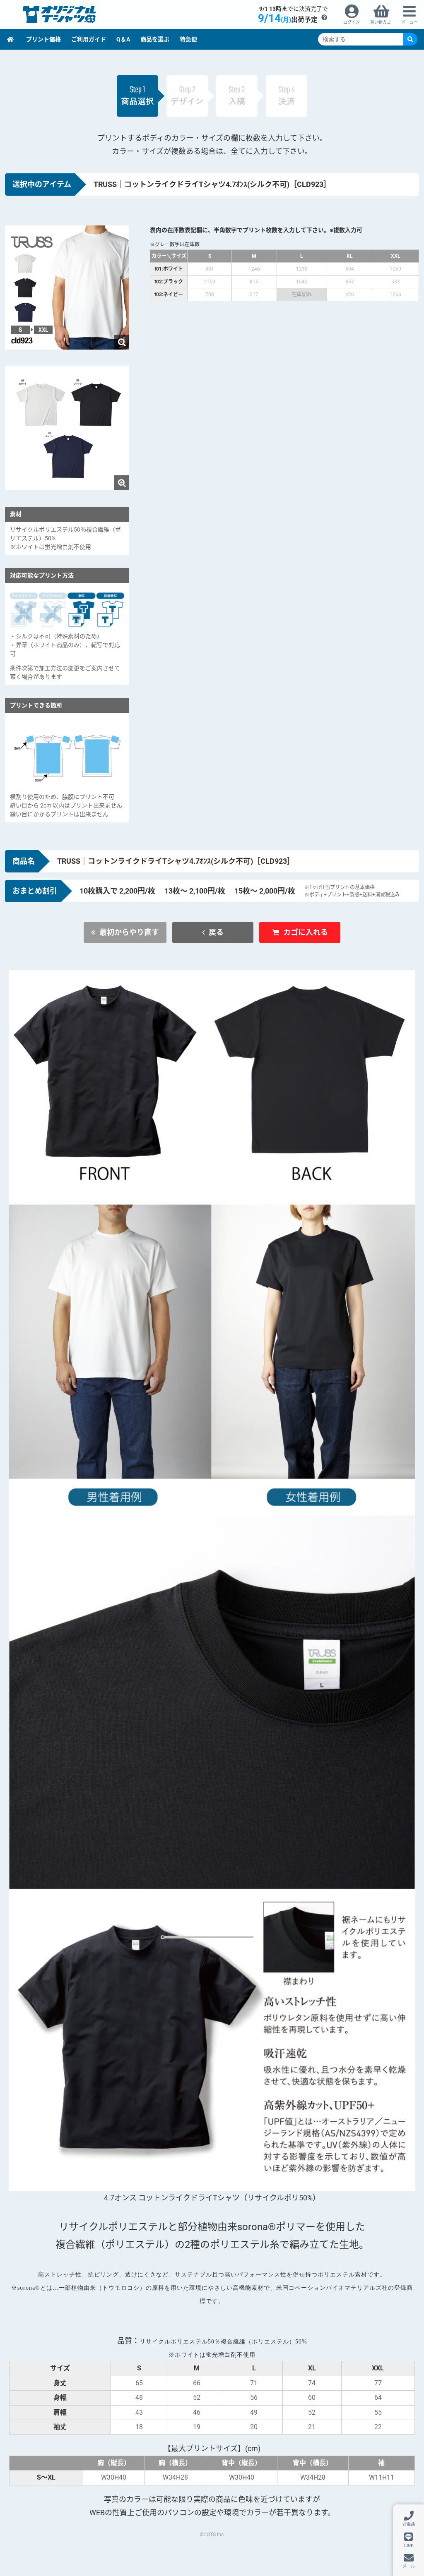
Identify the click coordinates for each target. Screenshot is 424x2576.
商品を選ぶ (155, 39)
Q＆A (123, 39)
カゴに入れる (306, 932)
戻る (216, 932)
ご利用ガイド (89, 39)
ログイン (352, 22)
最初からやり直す (129, 932)
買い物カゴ (381, 22)
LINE (409, 2545)
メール (409, 2566)
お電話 (409, 2524)
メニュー (410, 22)
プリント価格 (43, 39)
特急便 (188, 39)
